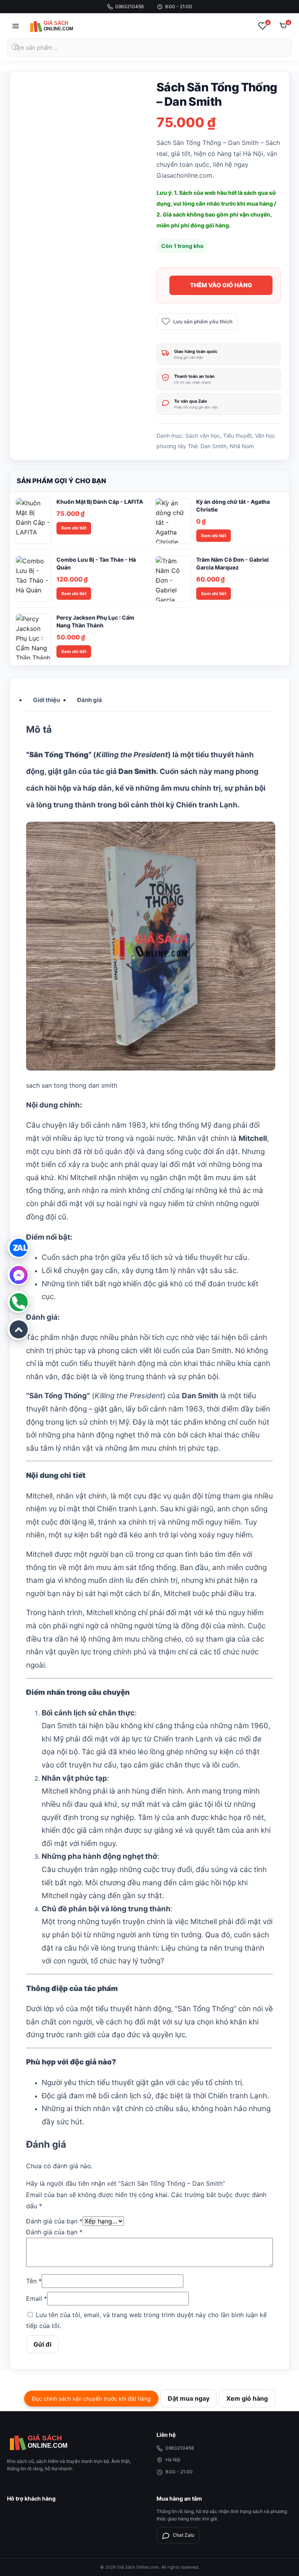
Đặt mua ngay (189, 2398)
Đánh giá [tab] (90, 700)
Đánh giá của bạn (54, 2221)
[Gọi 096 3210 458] (18, 1302)
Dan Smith (214, 446)
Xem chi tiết (74, 528)
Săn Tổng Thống (59, 755)
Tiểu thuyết (237, 436)
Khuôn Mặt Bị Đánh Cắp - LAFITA (100, 502)
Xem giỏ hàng (247, 2398)
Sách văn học (203, 436)
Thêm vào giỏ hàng (221, 285)
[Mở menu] (16, 26)
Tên (34, 2281)
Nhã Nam (242, 446)
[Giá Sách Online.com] (61, 26)
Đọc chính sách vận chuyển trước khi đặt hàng (91, 2399)
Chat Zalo (184, 2535)
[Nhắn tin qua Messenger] (18, 1275)
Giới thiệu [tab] (47, 700)
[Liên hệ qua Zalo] (18, 1247)
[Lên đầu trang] (18, 1329)
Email (37, 2298)
